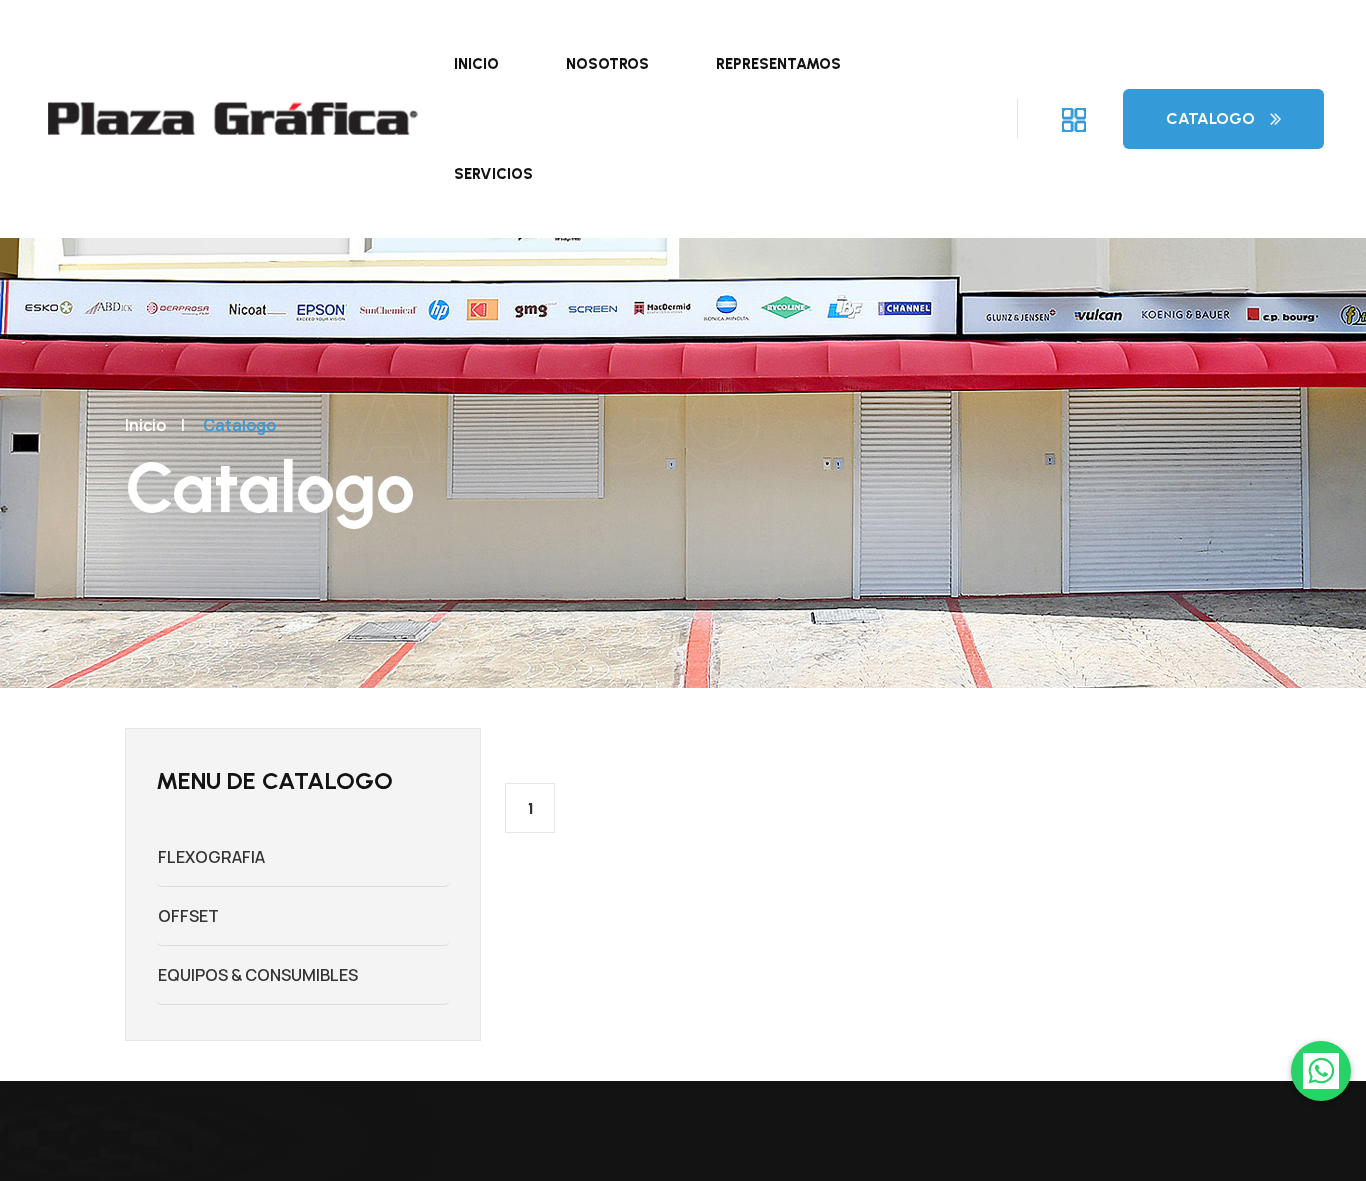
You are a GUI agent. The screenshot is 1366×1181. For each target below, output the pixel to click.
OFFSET (188, 916)
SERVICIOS (493, 174)
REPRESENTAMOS (778, 64)
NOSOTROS (607, 64)
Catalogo (1210, 118)
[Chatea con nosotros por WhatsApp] (1321, 1071)
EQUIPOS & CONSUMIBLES (258, 975)
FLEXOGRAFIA (211, 857)
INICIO (476, 64)
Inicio (145, 425)
